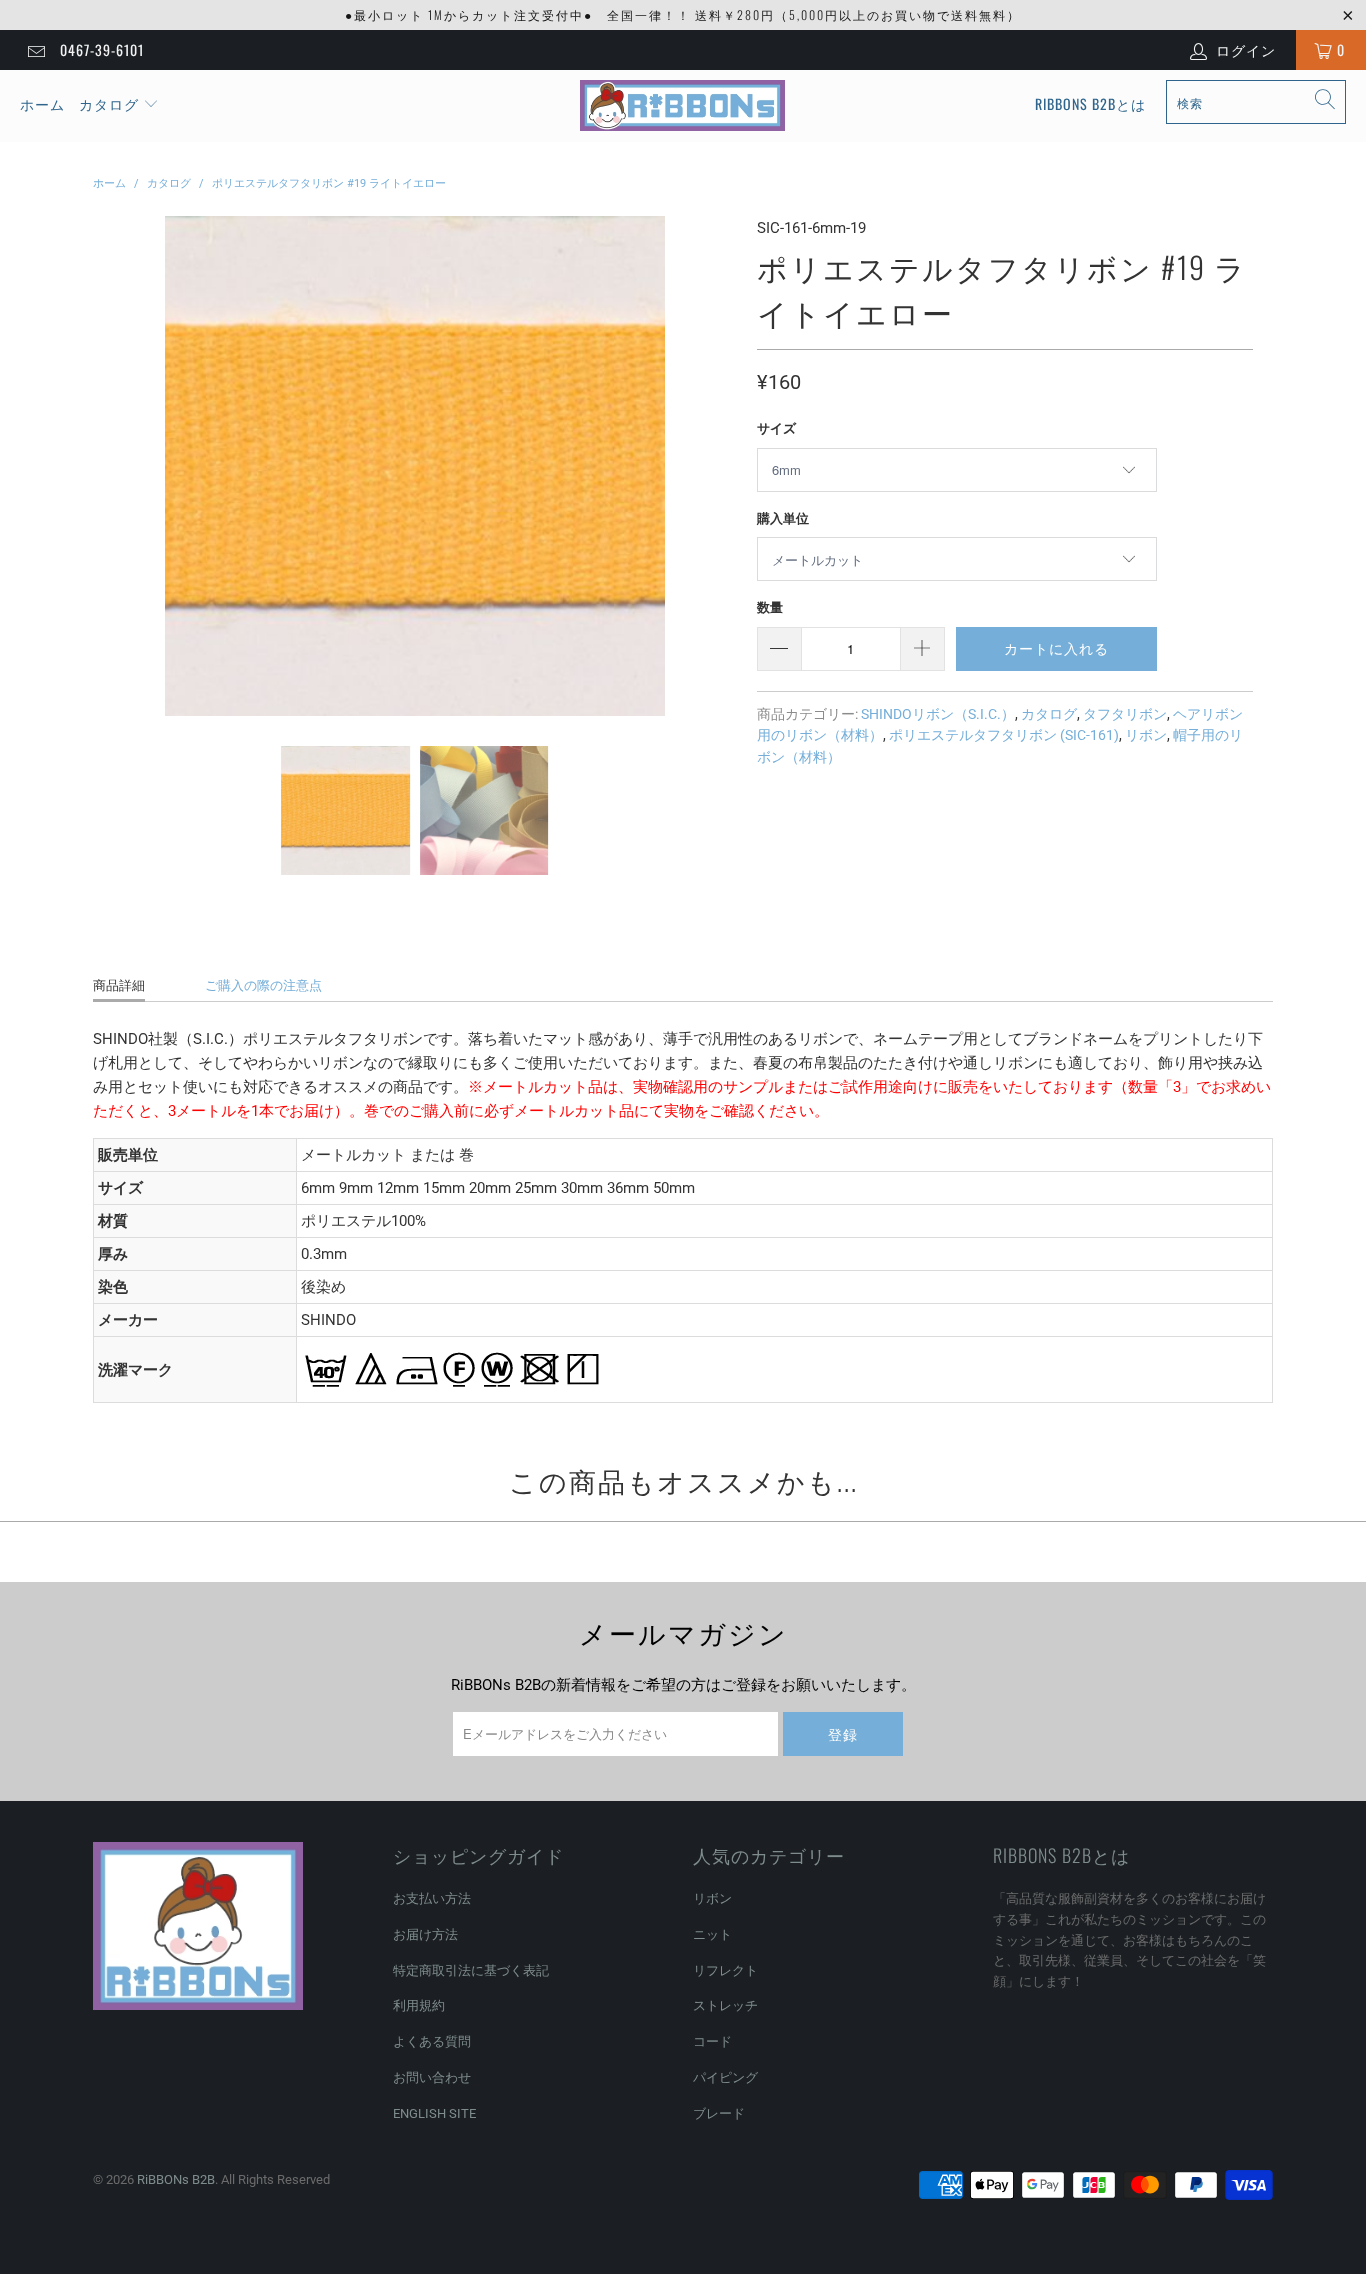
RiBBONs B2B (176, 2179)
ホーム (42, 103)
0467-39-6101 (102, 49)
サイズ (776, 428)
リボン (1146, 735)
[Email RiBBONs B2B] (35, 50)
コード (712, 2041)
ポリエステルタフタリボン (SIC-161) (1004, 735)
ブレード (719, 2113)
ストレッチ (725, 2005)
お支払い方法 (432, 1898)
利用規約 (419, 2005)
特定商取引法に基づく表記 (471, 1970)
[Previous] (112, 466)
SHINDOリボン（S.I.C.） (938, 714)
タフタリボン (1125, 714)
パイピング (725, 2077)
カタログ (109, 103)
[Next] (718, 466)
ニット (712, 1934)
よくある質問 (432, 2041)
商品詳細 (119, 985)
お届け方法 (425, 1934)
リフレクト (725, 1970)
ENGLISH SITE (434, 2113)
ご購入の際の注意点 (263, 985)
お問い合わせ (432, 2077)
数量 (770, 607)
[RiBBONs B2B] (682, 106)
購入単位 (783, 518)
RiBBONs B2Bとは (1090, 103)
